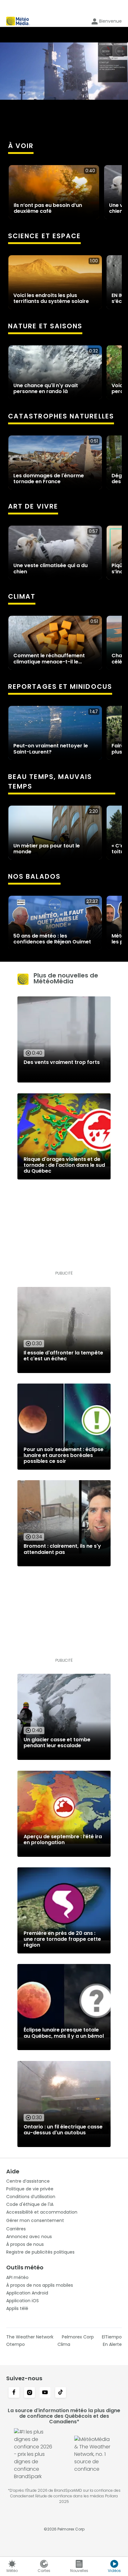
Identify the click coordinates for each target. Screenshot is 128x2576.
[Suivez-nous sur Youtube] (45, 2393)
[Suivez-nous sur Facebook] (14, 2393)
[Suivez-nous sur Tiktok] (61, 2393)
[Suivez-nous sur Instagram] (30, 2393)
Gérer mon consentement (35, 2220)
